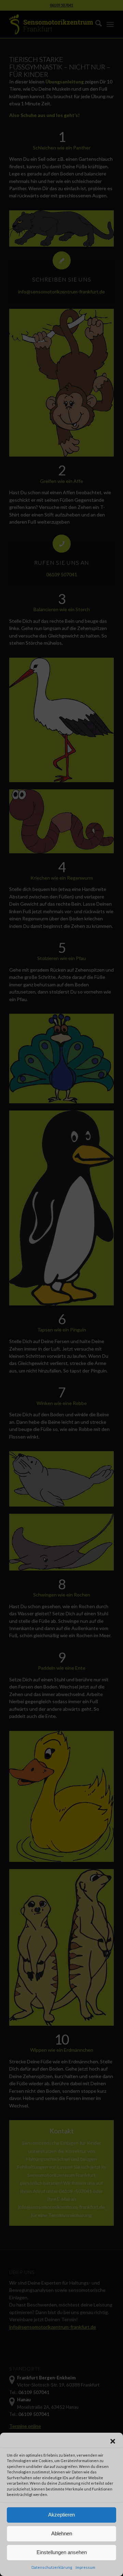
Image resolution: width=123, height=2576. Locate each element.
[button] (113, 2441)
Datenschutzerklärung (52, 2567)
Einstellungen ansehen (62, 2552)
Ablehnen (62, 2533)
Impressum (85, 2567)
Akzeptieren (61, 2515)
